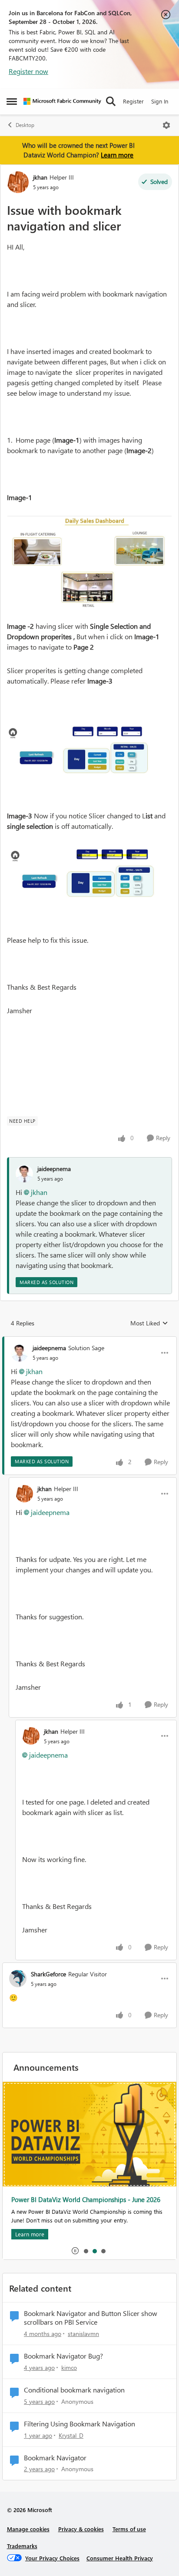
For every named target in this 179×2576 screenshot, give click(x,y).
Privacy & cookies (81, 2529)
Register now (28, 71)
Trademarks (22, 2546)
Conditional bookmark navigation (74, 2390)
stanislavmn (83, 2334)
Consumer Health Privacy (120, 2558)
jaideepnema (54, 1169)
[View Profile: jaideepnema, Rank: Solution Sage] (20, 1353)
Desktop (25, 125)
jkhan (40, 177)
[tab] (86, 2251)
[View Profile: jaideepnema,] (24, 1174)
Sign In (160, 101)
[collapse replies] (89, 1341)
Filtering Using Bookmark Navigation (80, 2424)
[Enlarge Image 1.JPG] (89, 564)
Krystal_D (71, 2435)
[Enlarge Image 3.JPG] (89, 871)
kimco (69, 2367)
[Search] (111, 101)
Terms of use (129, 2529)
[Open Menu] (166, 125)
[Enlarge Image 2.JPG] (89, 748)
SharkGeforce (48, 1974)
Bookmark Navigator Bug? (63, 2356)
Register (133, 101)
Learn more (117, 155)
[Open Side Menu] (12, 101)
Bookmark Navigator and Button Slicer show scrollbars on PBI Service (91, 2318)
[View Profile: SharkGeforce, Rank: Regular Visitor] (18, 1979)
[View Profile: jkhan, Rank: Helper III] (18, 182)
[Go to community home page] (62, 101)
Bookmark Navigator (55, 2458)
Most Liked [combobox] (149, 1323)
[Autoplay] (75, 2251)
